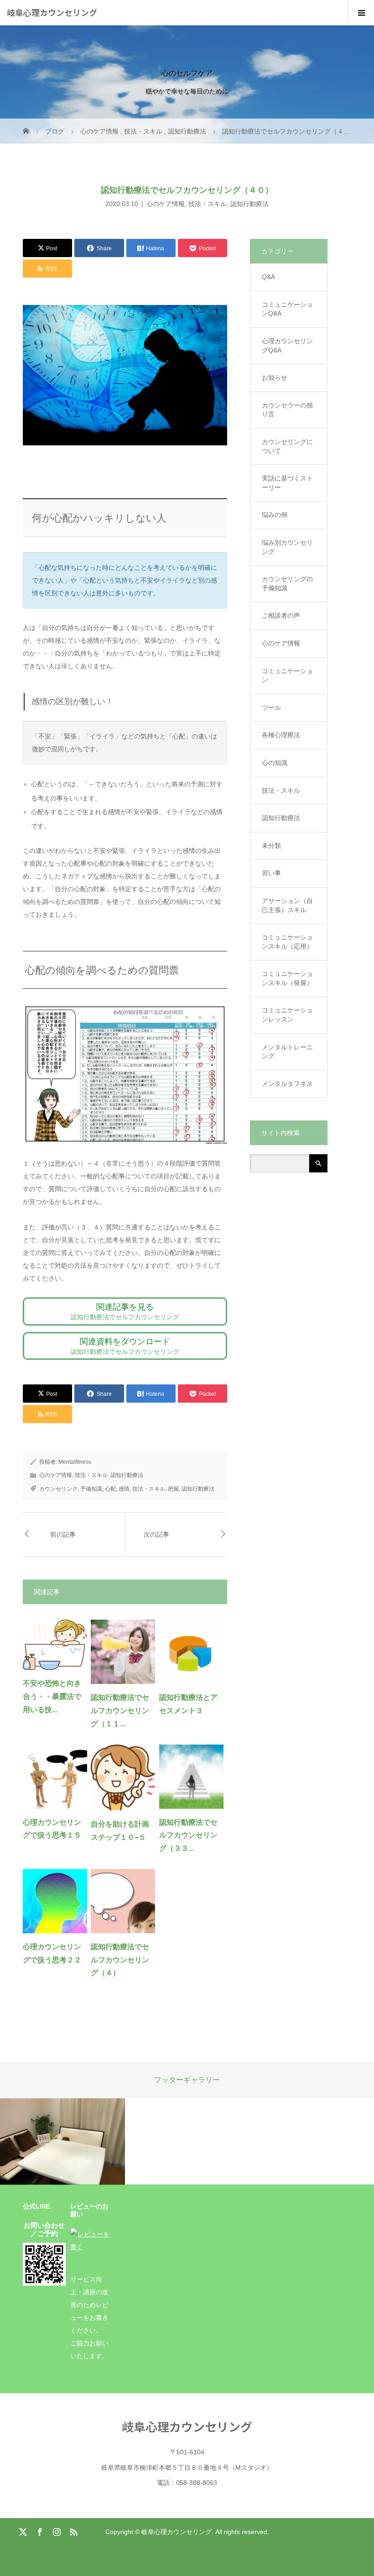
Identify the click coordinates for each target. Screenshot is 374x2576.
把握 (173, 1489)
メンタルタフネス (287, 1084)
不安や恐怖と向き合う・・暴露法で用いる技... (52, 1696)
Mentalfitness (75, 1462)
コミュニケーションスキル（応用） (287, 942)
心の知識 (275, 763)
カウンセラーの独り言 (287, 410)
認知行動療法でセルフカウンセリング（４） (120, 1960)
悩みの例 (275, 515)
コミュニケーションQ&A (287, 309)
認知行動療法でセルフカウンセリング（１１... (120, 1711)
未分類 (271, 846)
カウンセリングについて (287, 446)
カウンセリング (58, 1489)
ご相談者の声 (281, 615)
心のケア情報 (166, 204)
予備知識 (91, 1489)
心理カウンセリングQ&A (287, 346)
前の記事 (63, 1534)
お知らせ (275, 377)
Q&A (268, 277)
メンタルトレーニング (287, 1052)
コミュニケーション (287, 676)
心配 (110, 1489)
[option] (62, 2142)
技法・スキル (208, 204)
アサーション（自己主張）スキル (287, 905)
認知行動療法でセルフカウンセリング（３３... (188, 1835)
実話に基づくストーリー (287, 483)
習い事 (271, 873)
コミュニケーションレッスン (287, 1015)
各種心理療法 (281, 735)
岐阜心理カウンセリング (52, 12)
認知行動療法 (249, 204)
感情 (124, 1489)
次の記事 (156, 1534)
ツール (271, 707)
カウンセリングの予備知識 (287, 583)
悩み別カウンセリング (287, 547)
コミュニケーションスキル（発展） (287, 978)
